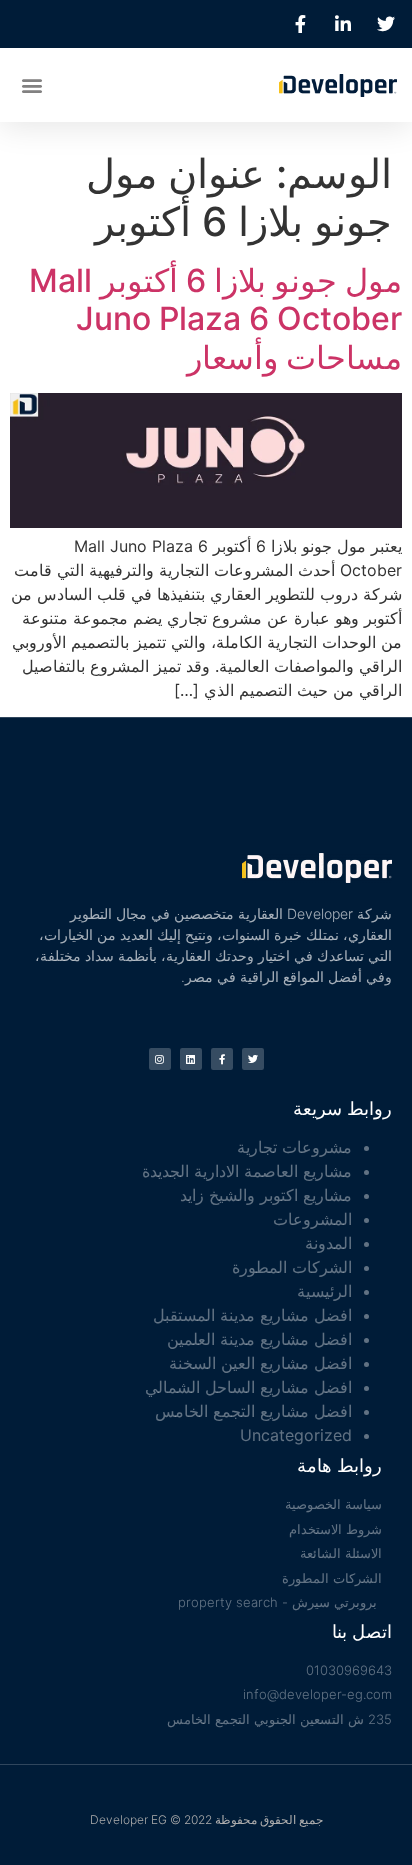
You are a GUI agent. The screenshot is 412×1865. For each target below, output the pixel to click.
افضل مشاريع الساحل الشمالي (248, 1387)
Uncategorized (296, 1435)
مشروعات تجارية (294, 1147)
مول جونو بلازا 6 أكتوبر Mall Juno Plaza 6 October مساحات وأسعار (215, 319)
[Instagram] (160, 1059)
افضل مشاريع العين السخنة (260, 1363)
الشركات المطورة (292, 1267)
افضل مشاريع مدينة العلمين (259, 1339)
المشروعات (312, 1219)
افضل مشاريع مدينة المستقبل (252, 1315)
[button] (31, 84)
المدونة (328, 1243)
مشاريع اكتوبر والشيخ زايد (266, 1195)
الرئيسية (324, 1291)
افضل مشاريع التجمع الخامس (253, 1411)
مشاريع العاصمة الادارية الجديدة (247, 1171)
